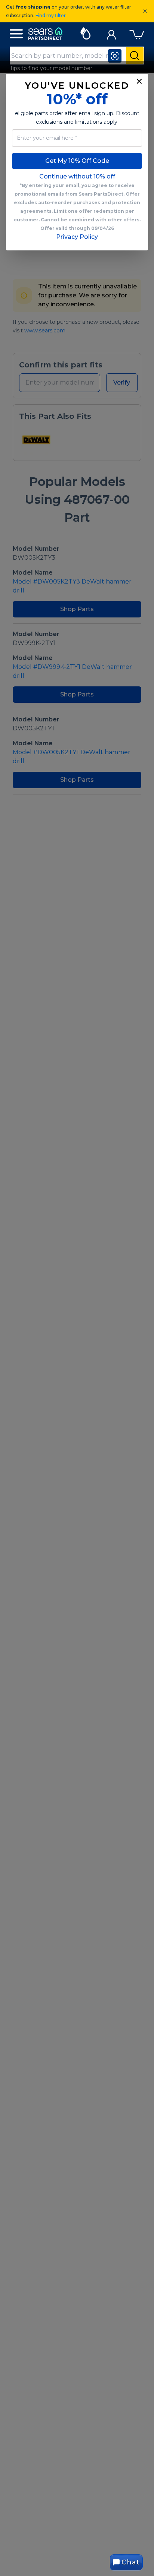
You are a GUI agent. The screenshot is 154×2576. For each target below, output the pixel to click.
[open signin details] (112, 33)
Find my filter (51, 15)
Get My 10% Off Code (77, 161)
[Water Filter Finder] (85, 32)
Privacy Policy (77, 237)
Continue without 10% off (77, 176)
